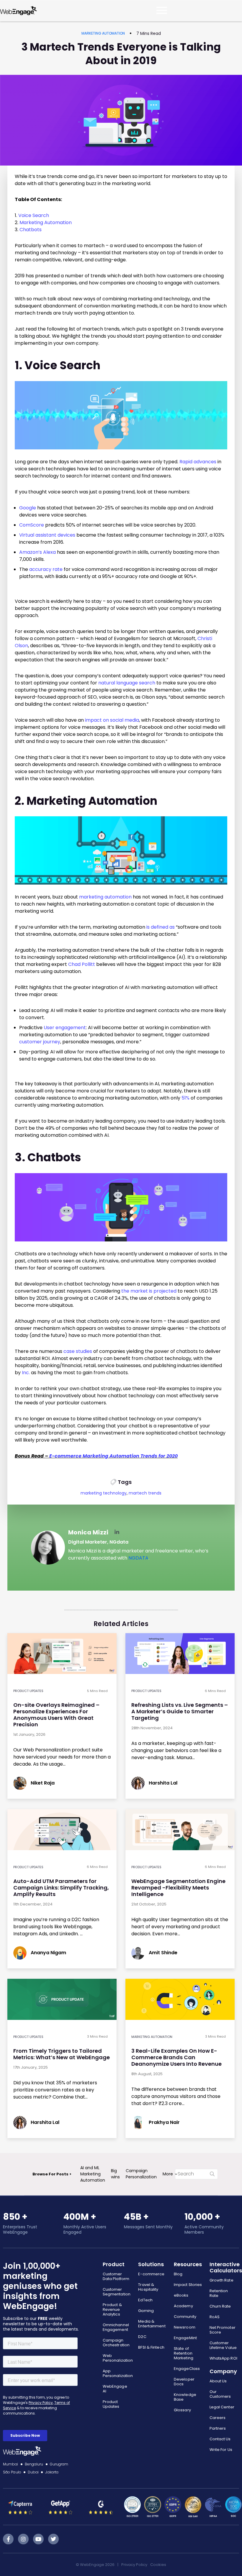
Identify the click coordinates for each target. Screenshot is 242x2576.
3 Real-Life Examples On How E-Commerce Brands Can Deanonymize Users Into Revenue (176, 2057)
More (168, 2174)
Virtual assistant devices (47, 535)
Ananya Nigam (48, 1953)
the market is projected (149, 1291)
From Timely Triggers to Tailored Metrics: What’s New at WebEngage (62, 2054)
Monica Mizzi (88, 1532)
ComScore (32, 525)
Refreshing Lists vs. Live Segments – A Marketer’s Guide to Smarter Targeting (180, 1711)
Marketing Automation (103, 33)
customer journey (40, 1042)
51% (185, 1098)
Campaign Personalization (141, 2174)
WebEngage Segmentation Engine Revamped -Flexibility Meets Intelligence (178, 1888)
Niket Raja (43, 1783)
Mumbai (11, 2464)
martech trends (145, 1493)
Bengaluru (34, 2464)
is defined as (161, 927)
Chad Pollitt (82, 964)
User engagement (65, 1028)
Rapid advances (198, 462)
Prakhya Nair (164, 2122)
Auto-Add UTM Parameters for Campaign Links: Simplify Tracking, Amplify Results (61, 1888)
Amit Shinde (163, 1953)
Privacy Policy (134, 2565)
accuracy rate (46, 569)
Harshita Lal (163, 1783)
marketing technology (104, 1493)
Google (28, 508)
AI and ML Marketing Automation (93, 2174)
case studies (78, 1351)
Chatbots (31, 230)
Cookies (158, 2565)
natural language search (127, 683)
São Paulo (12, 2472)
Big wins (115, 2174)
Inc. (26, 1373)
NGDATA (138, 1558)
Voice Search (34, 215)
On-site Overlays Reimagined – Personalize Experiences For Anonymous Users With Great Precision (56, 1715)
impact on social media (112, 720)
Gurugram (59, 2464)
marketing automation (105, 897)
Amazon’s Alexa (37, 552)
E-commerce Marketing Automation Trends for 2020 (113, 1456)
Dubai (33, 2472)
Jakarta (52, 2472)
